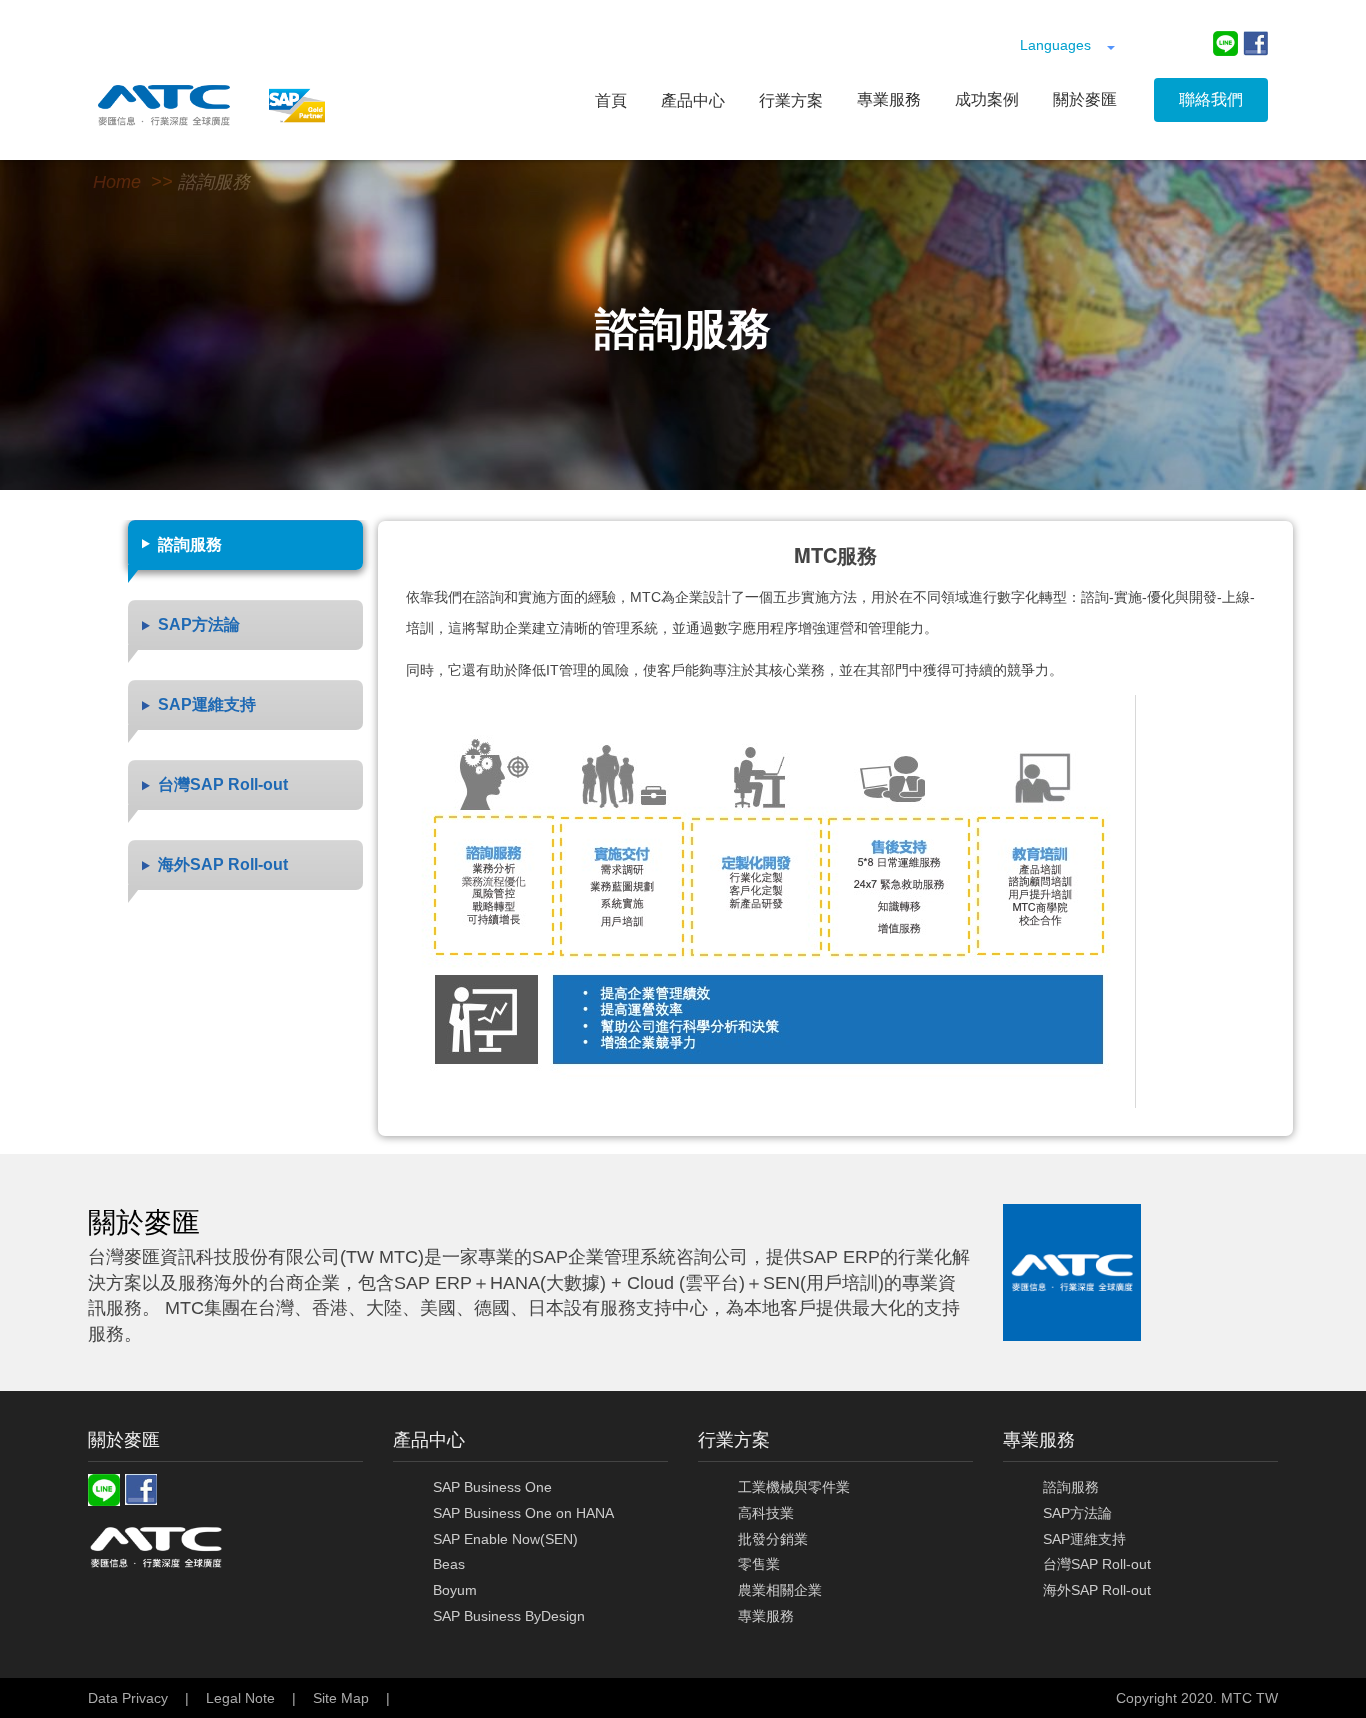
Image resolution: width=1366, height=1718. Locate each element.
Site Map (341, 1698)
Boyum (455, 1590)
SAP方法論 (1077, 1513)
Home (117, 182)
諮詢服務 (214, 182)
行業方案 (791, 100)
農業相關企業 (780, 1590)
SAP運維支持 (1084, 1539)
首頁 (611, 100)
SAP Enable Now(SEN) (505, 1539)
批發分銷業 (773, 1539)
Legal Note (240, 1698)
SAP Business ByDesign (509, 1616)
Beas (449, 1564)
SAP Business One (492, 1487)
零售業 (759, 1564)
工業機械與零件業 (794, 1487)
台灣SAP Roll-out (1097, 1564)
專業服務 (766, 1616)
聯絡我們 (1211, 99)
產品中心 (693, 100)
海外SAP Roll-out (1097, 1590)
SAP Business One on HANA (523, 1513)
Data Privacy (128, 1698)
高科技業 (766, 1513)
